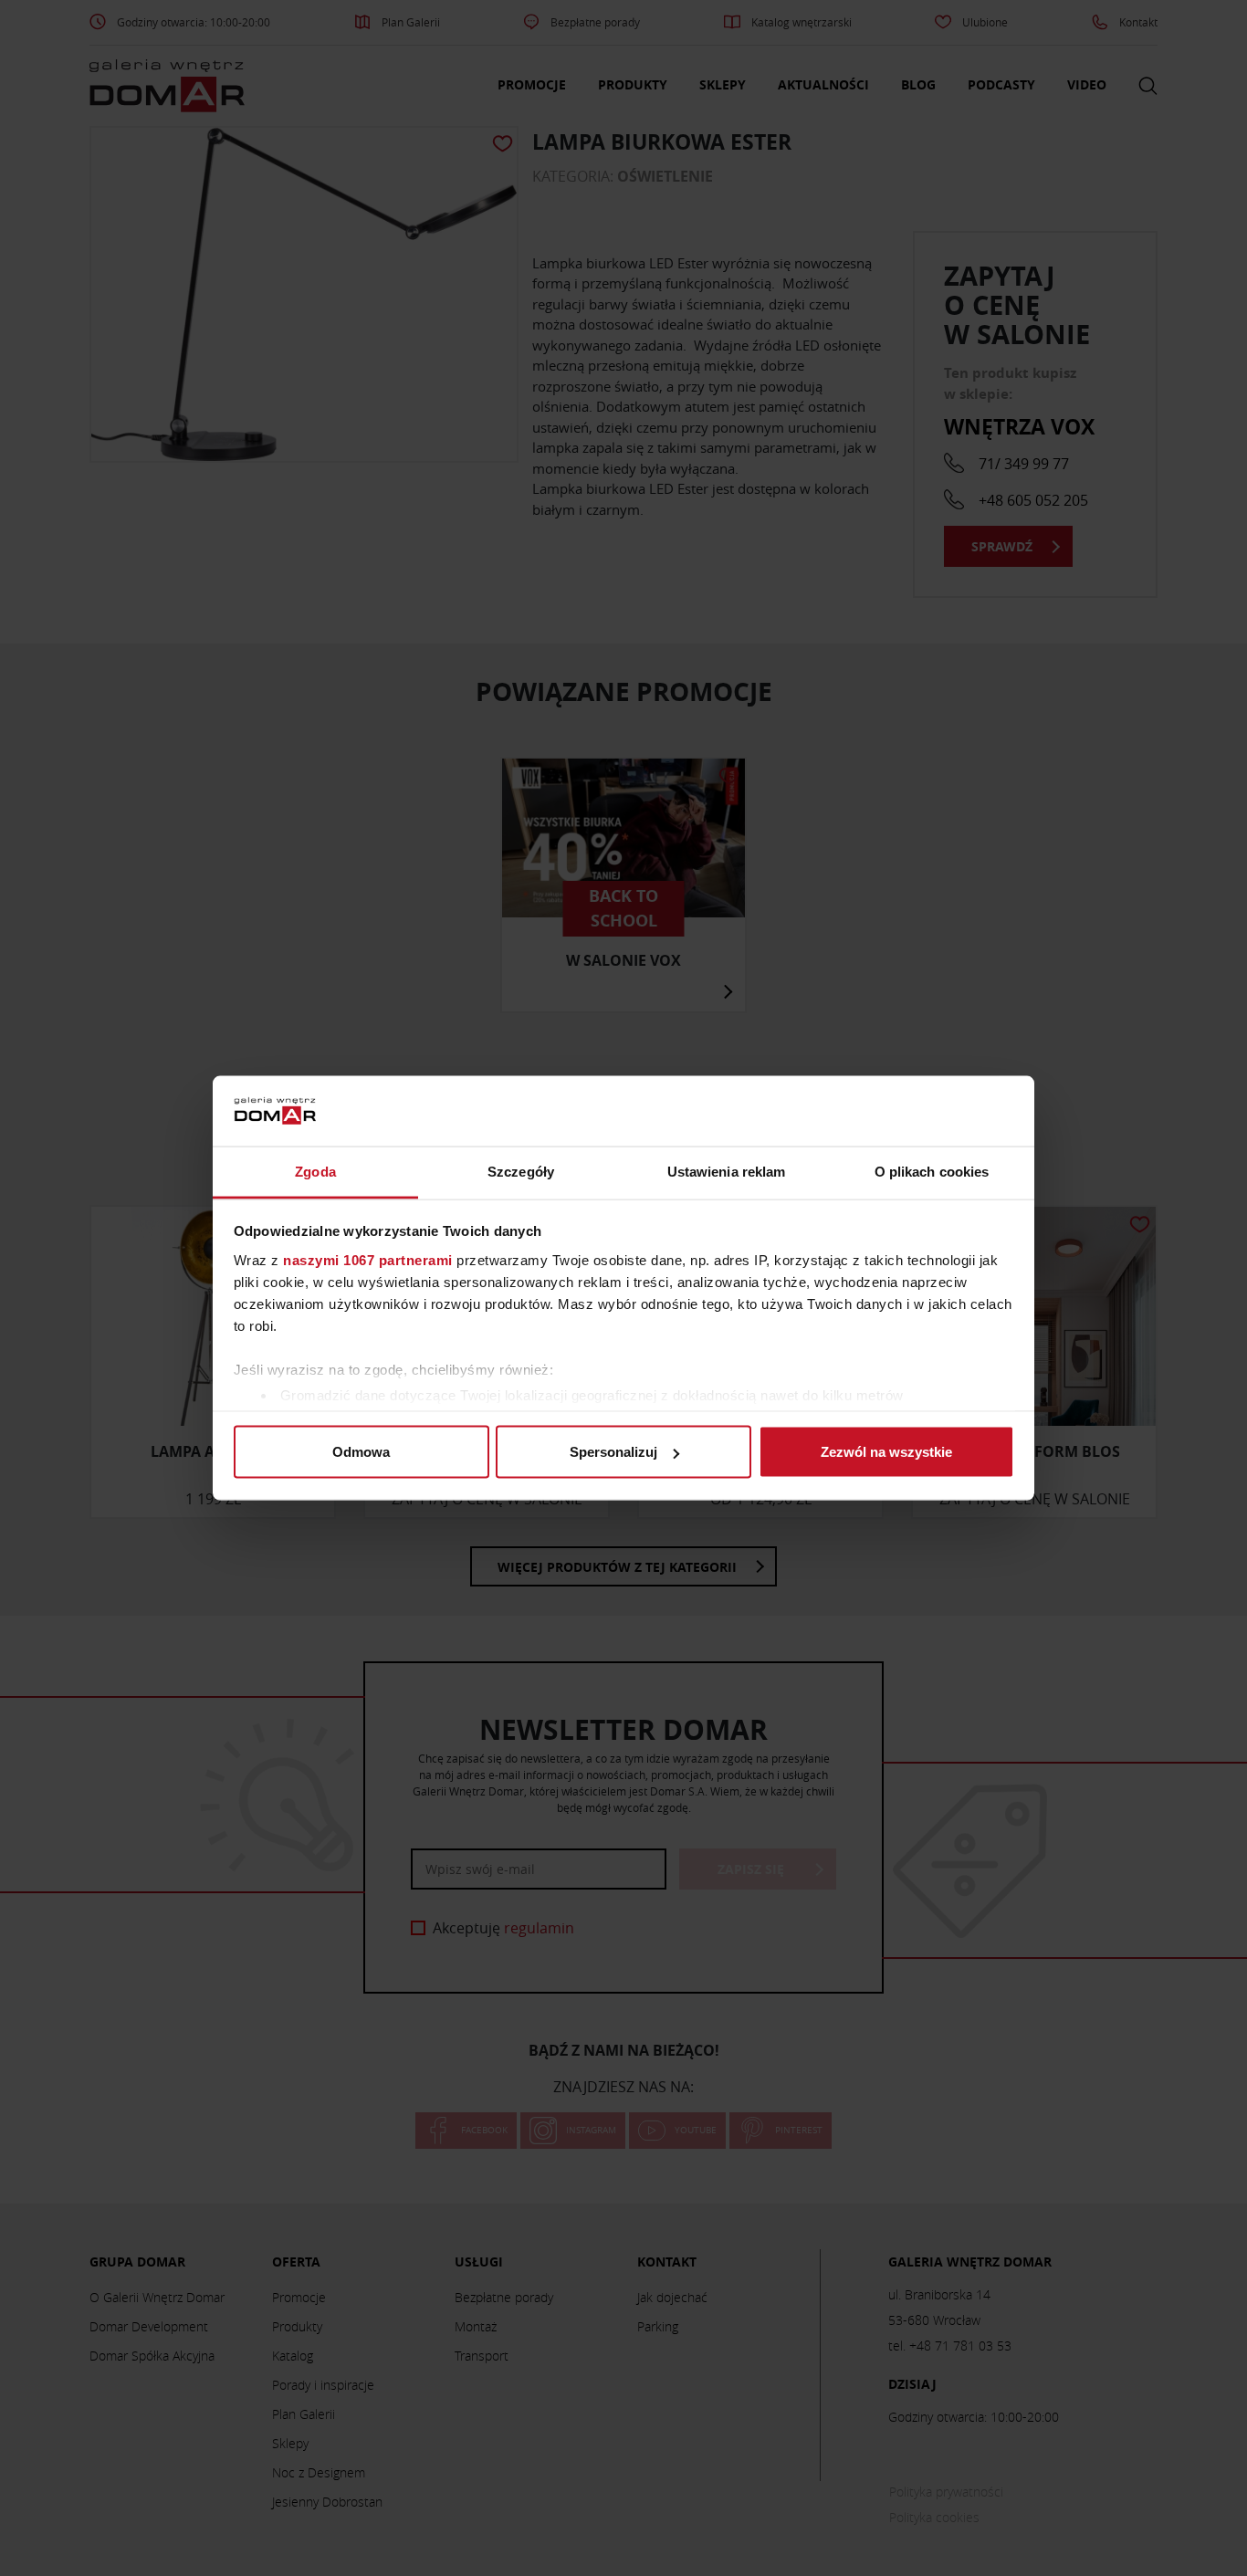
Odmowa (361, 1452)
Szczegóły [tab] (521, 1171)
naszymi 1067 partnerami (368, 1259)
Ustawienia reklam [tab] (727, 1171)
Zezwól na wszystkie (886, 1452)
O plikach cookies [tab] (932, 1171)
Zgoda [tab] (315, 1171)
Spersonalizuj (613, 1452)
